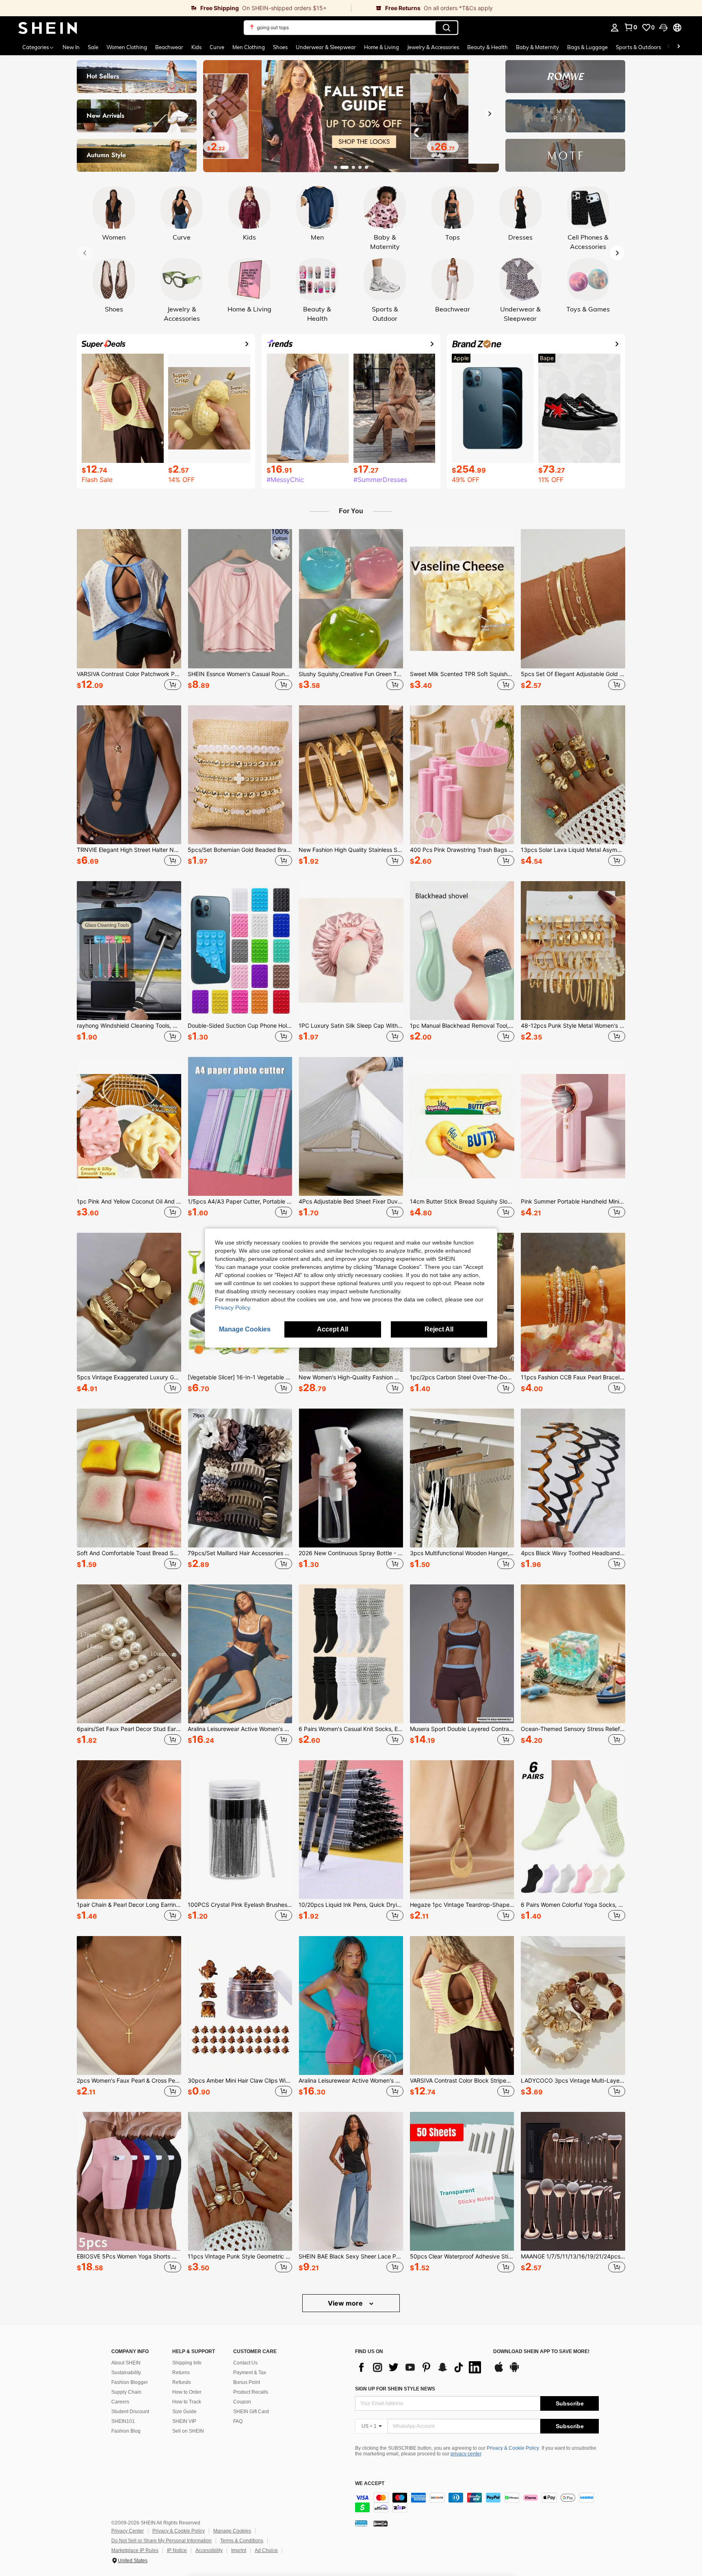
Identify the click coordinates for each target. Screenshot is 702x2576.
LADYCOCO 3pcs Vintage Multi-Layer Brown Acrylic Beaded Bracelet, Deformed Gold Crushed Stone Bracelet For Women (573, 2081)
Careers (120, 2402)
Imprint (239, 2550)
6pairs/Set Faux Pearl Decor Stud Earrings (129, 1729)
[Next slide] (490, 114)
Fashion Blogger (130, 2382)
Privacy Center (128, 2531)
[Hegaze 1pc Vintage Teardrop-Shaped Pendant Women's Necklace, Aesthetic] (462, 1830)
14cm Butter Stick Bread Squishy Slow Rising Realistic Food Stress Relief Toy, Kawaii (462, 1202)
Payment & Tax (250, 2373)
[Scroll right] (678, 47)
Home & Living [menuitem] (381, 47)
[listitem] (129, 611)
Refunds (182, 2382)
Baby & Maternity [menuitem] (537, 47)
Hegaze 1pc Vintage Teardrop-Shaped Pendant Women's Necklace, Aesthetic (462, 1905)
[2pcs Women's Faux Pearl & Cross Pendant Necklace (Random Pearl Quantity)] (129, 2005)
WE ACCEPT (370, 2484)
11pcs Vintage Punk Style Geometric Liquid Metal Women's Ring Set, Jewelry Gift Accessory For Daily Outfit (240, 2256)
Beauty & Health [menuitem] (487, 47)
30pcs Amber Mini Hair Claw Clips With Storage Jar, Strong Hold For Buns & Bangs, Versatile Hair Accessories (240, 2081)
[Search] (446, 28)
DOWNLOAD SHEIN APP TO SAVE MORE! (541, 2352)
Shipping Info (187, 2363)
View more (346, 2303)
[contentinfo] (477, 2503)
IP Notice (177, 2550)
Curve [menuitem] (217, 47)
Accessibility (209, 2550)
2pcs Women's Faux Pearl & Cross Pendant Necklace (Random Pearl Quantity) (129, 2081)
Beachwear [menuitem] (169, 47)
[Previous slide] (212, 114)
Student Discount (130, 2412)
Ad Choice (266, 2550)
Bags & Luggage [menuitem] (587, 47)
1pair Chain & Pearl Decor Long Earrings (129, 1905)
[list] (420, 2367)
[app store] (499, 2371)
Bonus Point (247, 2382)
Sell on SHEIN (188, 2431)
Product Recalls (251, 2392)
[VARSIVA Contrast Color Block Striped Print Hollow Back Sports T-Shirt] (462, 2005)
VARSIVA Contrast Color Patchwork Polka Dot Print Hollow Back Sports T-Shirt (129, 674)
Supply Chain (126, 2392)
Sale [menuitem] (93, 47)
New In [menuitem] (71, 47)
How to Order (187, 2392)
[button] (663, 28)
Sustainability (126, 2373)
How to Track (187, 2402)
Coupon (242, 2402)
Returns (181, 2373)
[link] (175, 8)
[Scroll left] (669, 47)
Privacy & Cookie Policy (513, 2448)
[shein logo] (48, 28)
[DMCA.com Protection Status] (380, 2523)
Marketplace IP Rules (135, 2550)
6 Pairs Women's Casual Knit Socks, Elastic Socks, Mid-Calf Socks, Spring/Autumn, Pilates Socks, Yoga (351, 1729)
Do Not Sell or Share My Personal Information (161, 2541)
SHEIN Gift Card (251, 2412)
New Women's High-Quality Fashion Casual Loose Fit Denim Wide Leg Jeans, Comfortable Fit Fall (351, 1377)
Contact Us (245, 2363)
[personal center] (615, 28)
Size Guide (184, 2412)
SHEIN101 (123, 2421)
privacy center (466, 2454)
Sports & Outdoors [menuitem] (638, 47)
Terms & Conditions (242, 2541)
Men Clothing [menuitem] (249, 47)
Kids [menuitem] (196, 47)
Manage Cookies (232, 2531)
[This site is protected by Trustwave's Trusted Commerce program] (361, 2523)
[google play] (514, 2371)
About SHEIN (126, 2363)
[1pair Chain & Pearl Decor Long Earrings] (129, 1830)
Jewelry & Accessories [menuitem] (433, 47)
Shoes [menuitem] (280, 47)
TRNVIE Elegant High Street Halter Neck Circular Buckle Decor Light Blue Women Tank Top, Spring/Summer (129, 850)
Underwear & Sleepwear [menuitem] (326, 47)
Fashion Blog (126, 2431)
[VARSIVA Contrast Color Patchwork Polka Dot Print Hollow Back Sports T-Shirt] (129, 599)
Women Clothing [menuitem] (127, 47)
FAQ (238, 2421)
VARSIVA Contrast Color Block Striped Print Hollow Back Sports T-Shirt (462, 2081)
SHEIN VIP (184, 2421)
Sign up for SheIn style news (395, 2389)
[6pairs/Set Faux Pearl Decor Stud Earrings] (129, 1654)
